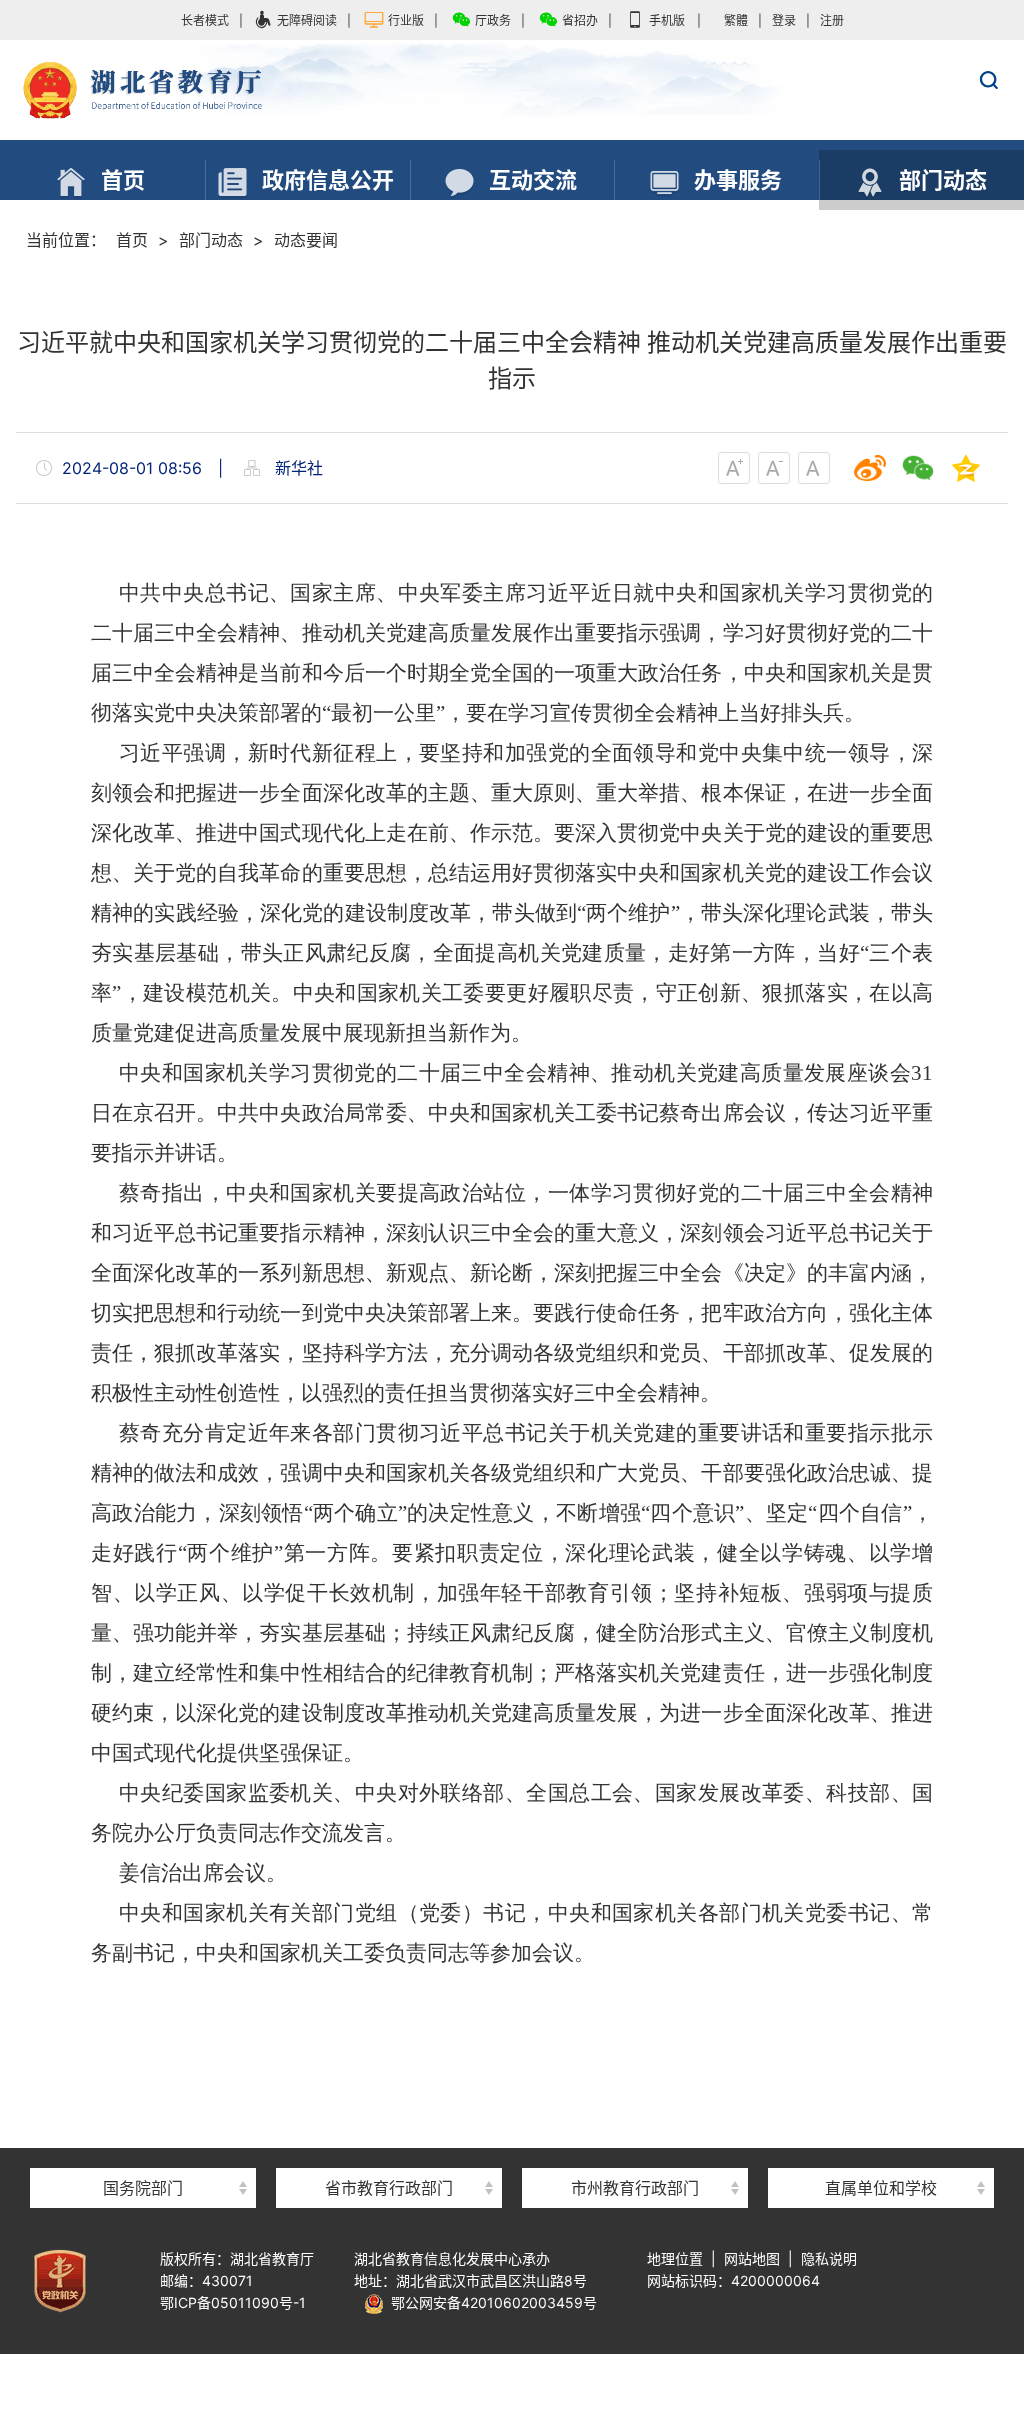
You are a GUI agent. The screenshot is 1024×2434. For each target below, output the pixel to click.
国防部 (143, 2152)
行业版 (406, 20)
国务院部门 (143, 2188)
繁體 (736, 20)
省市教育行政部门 (389, 2188)
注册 (832, 20)
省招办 (580, 20)
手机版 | (675, 20)
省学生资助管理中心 (881, 2152)
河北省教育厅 (389, 2152)
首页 (132, 240)
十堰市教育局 (635, 2152)
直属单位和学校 (881, 2188)
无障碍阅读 (307, 20)
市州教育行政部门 (635, 2188)
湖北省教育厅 (512, 91)
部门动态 (211, 240)
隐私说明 (829, 2258)
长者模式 (205, 20)
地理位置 (675, 2258)
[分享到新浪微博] (870, 468)
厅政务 (493, 20)
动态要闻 (306, 240)
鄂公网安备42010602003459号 (490, 2302)
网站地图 (752, 2258)
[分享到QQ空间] (966, 468)
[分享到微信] (918, 468)
